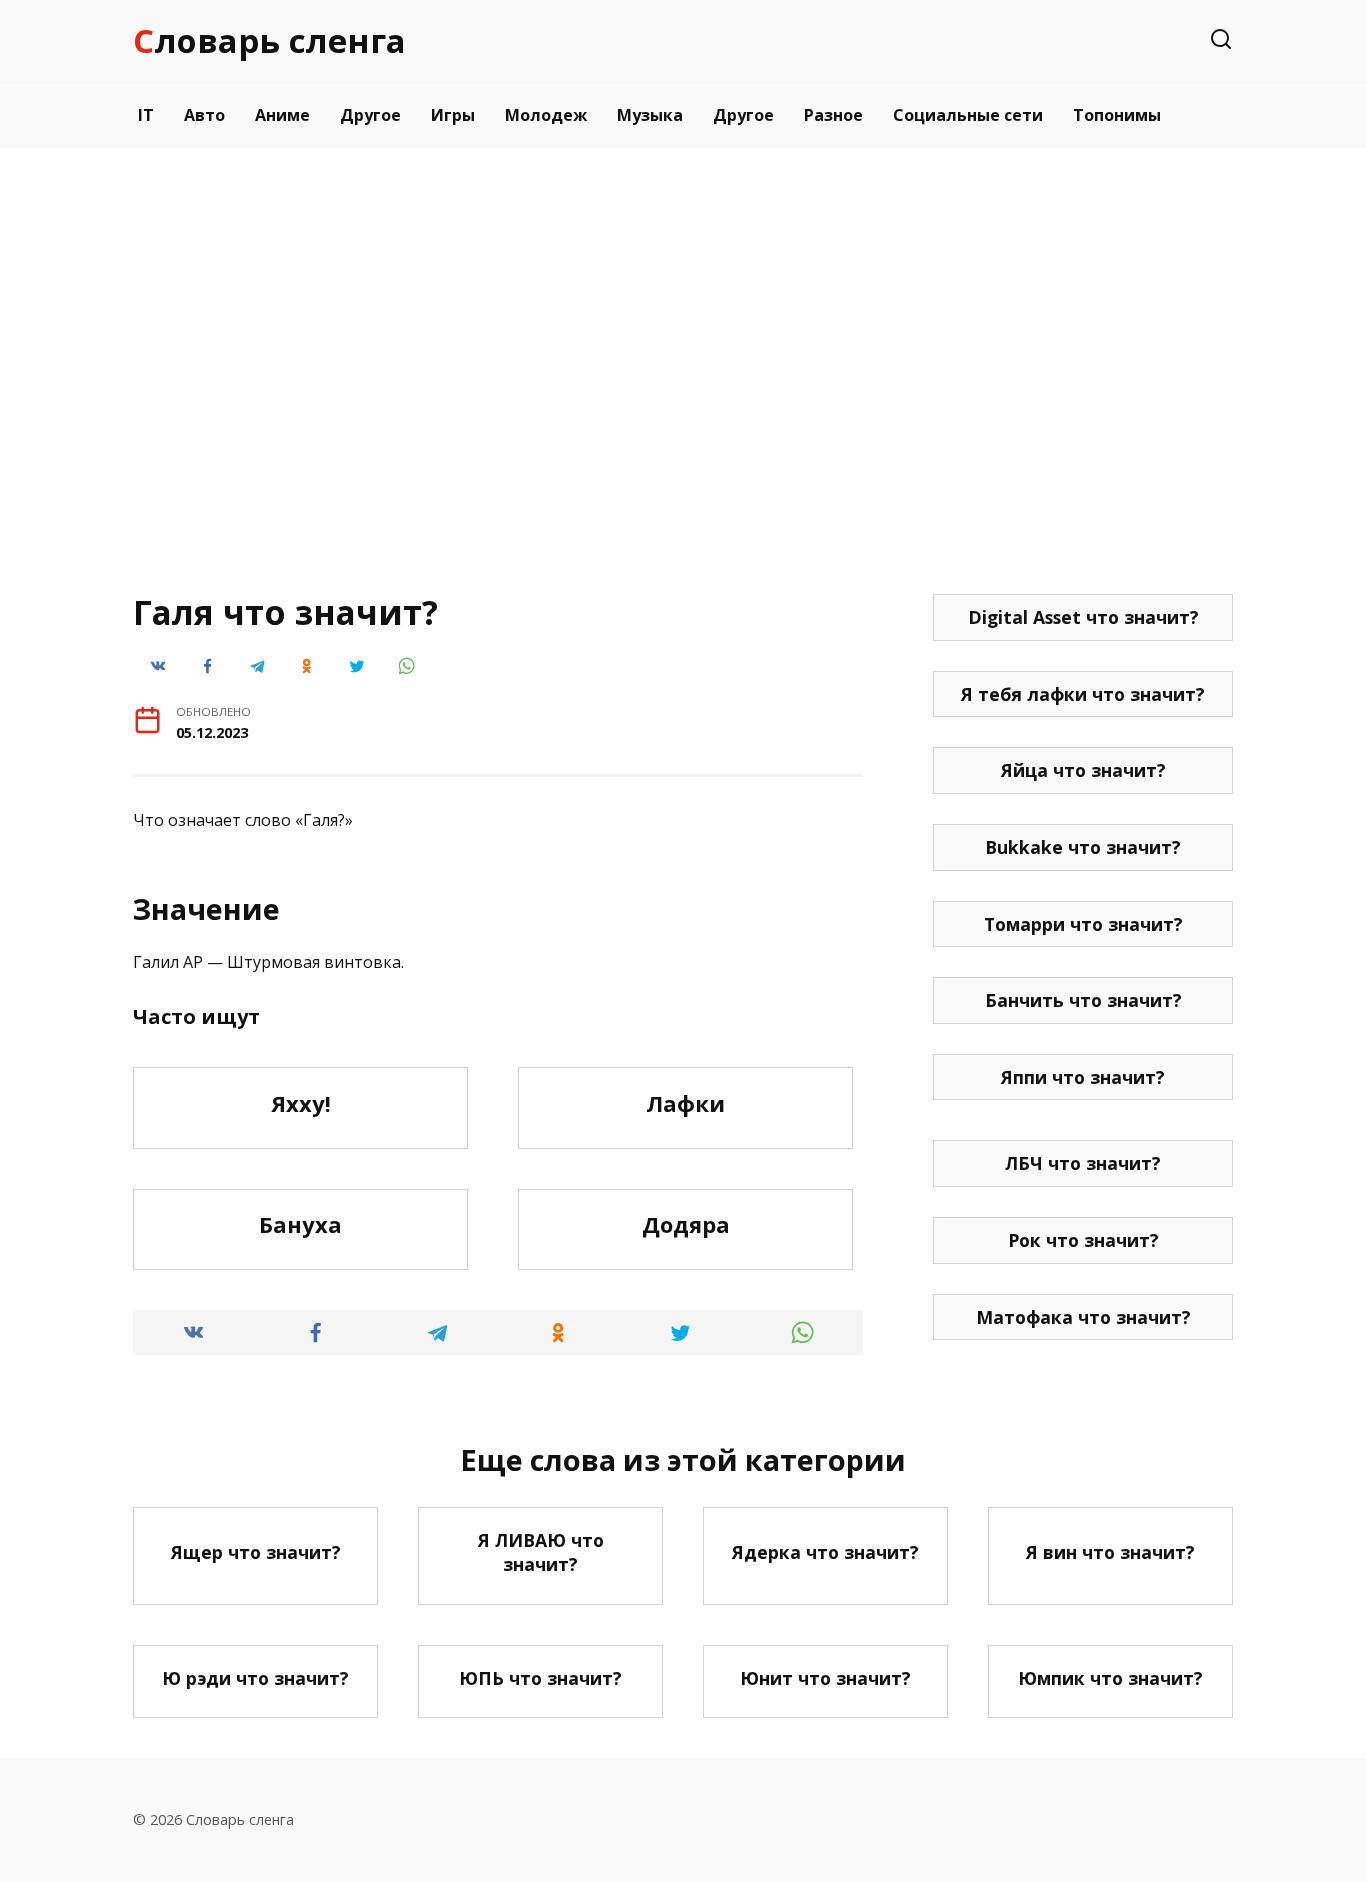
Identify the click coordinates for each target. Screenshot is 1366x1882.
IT (146, 115)
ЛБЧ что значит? (1083, 1163)
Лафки (685, 1103)
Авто (204, 115)
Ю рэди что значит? (255, 1678)
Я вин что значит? (1110, 1552)
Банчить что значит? (1083, 1000)
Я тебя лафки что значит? (1083, 694)
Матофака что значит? (1083, 1317)
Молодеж (546, 115)
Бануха (300, 1225)
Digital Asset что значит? (1083, 617)
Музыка (650, 115)
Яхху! (301, 1103)
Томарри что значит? (1083, 924)
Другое (370, 115)
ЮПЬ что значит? (540, 1678)
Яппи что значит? (1083, 1077)
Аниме (282, 115)
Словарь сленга (269, 40)
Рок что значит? (1083, 1240)
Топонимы (1117, 115)
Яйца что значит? (1083, 770)
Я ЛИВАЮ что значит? (541, 1552)
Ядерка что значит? (825, 1552)
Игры (453, 115)
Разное (833, 115)
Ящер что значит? (256, 1552)
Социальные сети (968, 115)
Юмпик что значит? (1110, 1678)
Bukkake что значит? (1083, 847)
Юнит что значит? (825, 1678)
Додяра (686, 1225)
